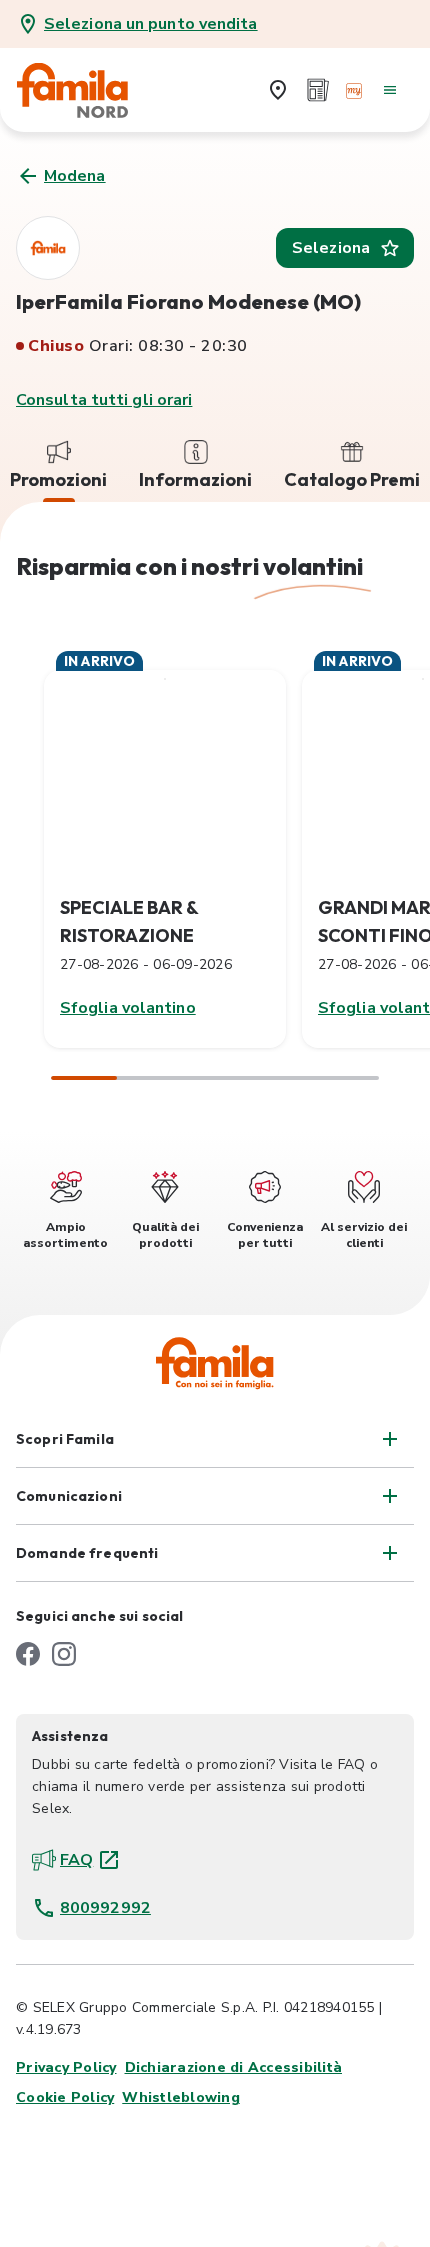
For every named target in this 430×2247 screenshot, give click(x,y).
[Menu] (390, 90)
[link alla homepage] (86, 90)
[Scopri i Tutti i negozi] (278, 90)
